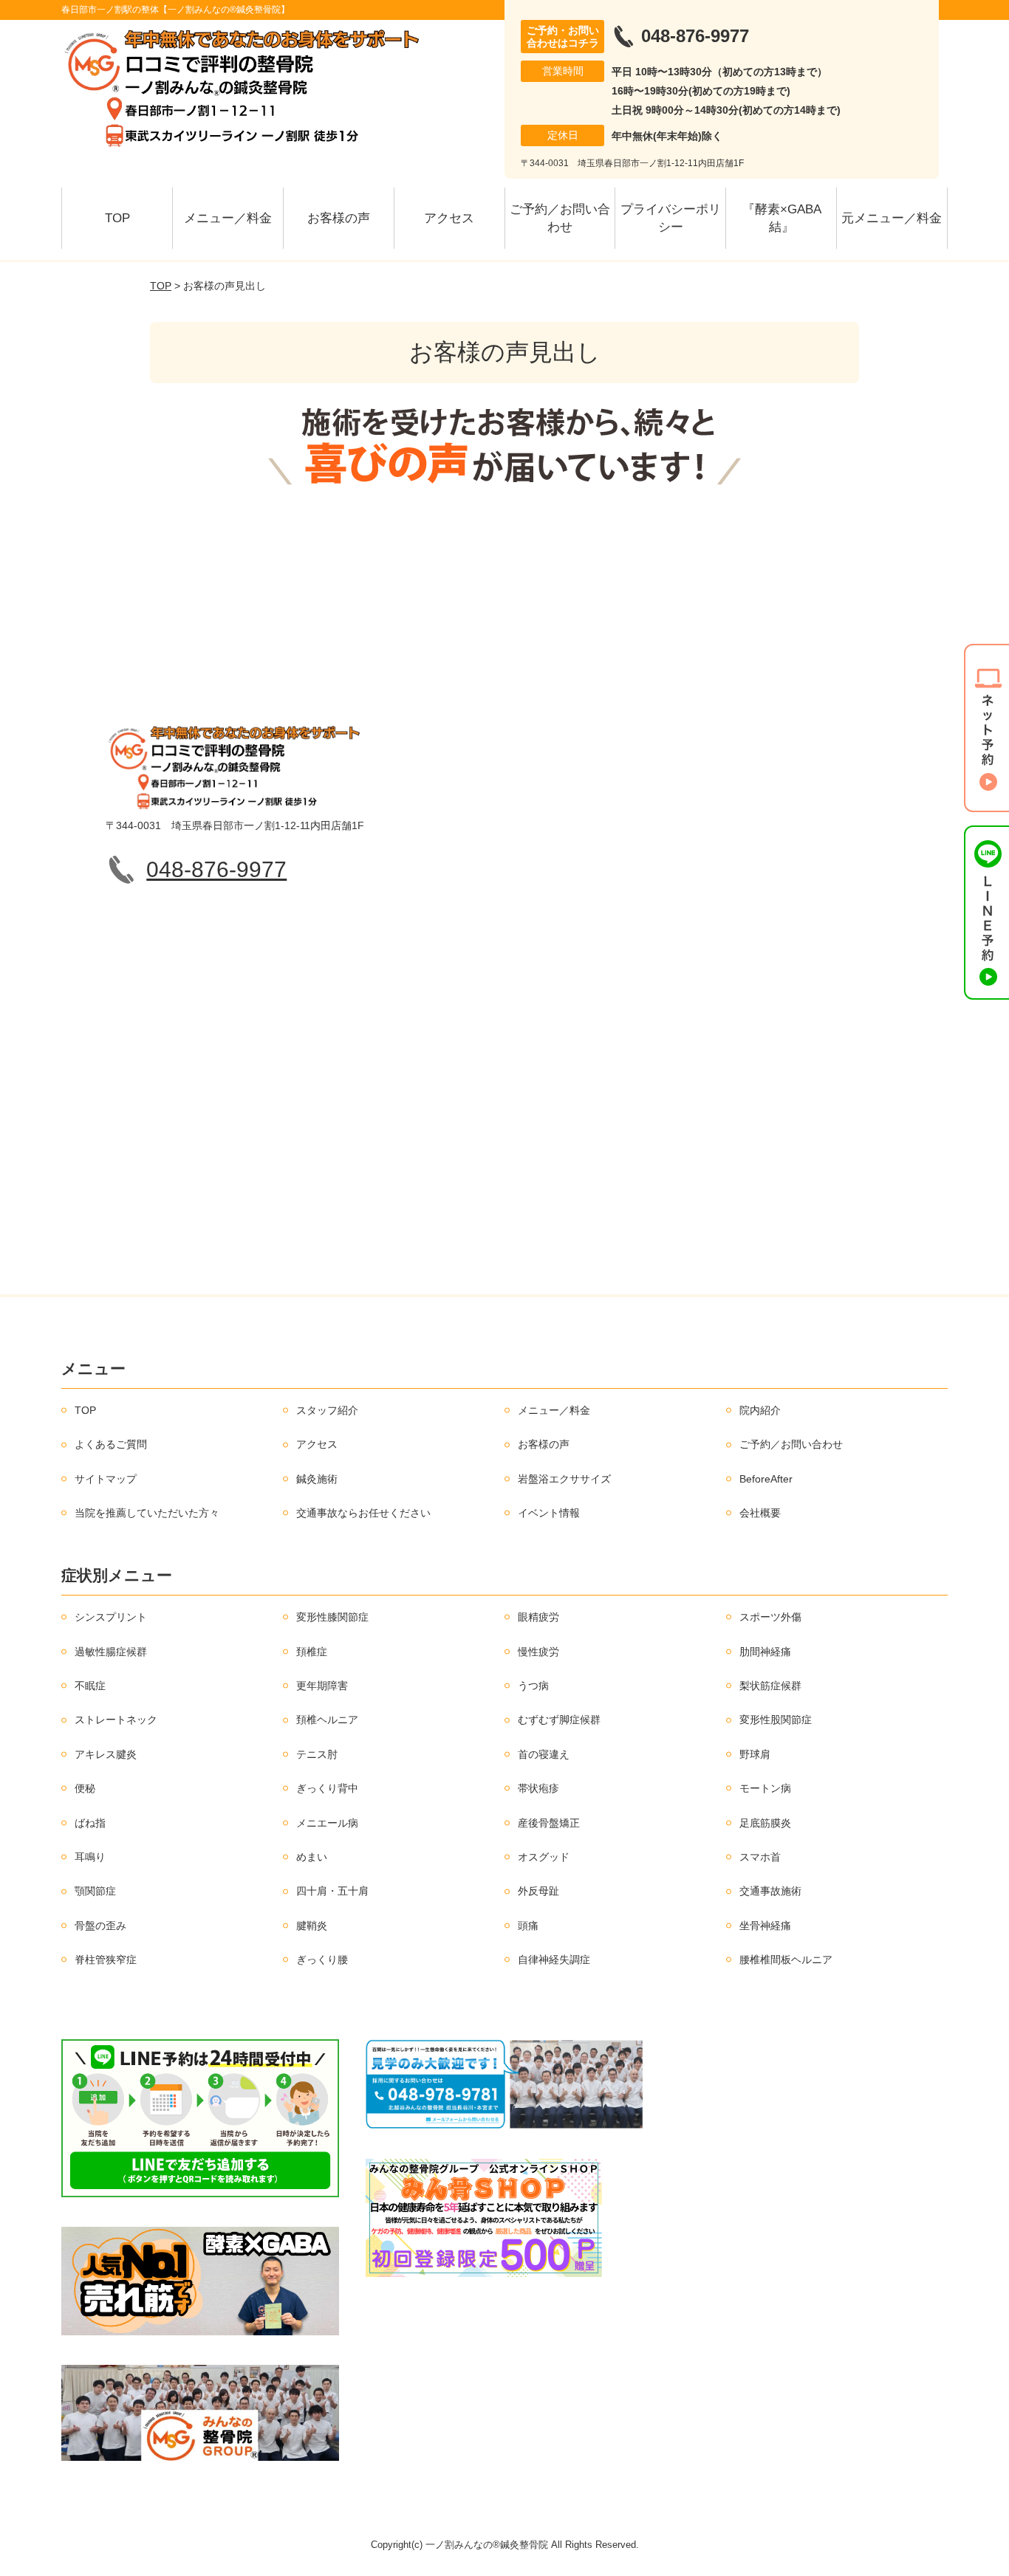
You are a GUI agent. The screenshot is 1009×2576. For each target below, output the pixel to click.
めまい (312, 1857)
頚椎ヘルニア (327, 1720)
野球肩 (755, 1754)
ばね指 (90, 1823)
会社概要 (760, 1513)
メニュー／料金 (228, 218)
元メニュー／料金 (892, 218)
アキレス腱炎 (106, 1754)
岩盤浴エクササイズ (564, 1479)
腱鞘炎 (312, 1926)
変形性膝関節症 (332, 1617)
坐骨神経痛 (765, 1926)
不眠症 (90, 1686)
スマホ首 (760, 1857)
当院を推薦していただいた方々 (147, 1513)
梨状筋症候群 (770, 1686)
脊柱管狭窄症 (106, 1960)
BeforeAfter (766, 1479)
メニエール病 (327, 1823)
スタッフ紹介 (327, 1410)
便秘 (85, 1788)
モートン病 (765, 1788)
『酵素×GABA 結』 (788, 218)
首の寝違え (544, 1754)
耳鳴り (90, 1857)
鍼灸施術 (317, 1479)
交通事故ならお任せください (363, 1513)
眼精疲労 (538, 1617)
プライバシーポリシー (671, 218)
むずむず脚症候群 (559, 1720)
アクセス (449, 218)
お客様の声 (339, 218)
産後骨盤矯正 (549, 1823)
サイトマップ (106, 1479)
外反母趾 (538, 1891)
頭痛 (528, 1926)
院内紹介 (760, 1410)
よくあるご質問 (111, 1444)
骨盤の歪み (100, 1926)
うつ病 (533, 1686)
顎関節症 (95, 1891)
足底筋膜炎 (765, 1823)
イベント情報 (549, 1513)
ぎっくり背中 (327, 1788)
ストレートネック (116, 1720)
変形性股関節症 (776, 1720)
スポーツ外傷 (770, 1617)
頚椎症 (312, 1652)
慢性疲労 (538, 1652)
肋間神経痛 (765, 1652)
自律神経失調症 (554, 1960)
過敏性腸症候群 (111, 1652)
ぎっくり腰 (322, 1960)
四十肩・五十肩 (332, 1891)
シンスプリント (111, 1617)
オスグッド (544, 1857)
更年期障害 (322, 1686)
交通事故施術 (770, 1891)
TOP (117, 218)
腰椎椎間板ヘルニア (786, 1960)
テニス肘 (317, 1754)
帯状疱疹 (538, 1788)
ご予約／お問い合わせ (560, 218)
